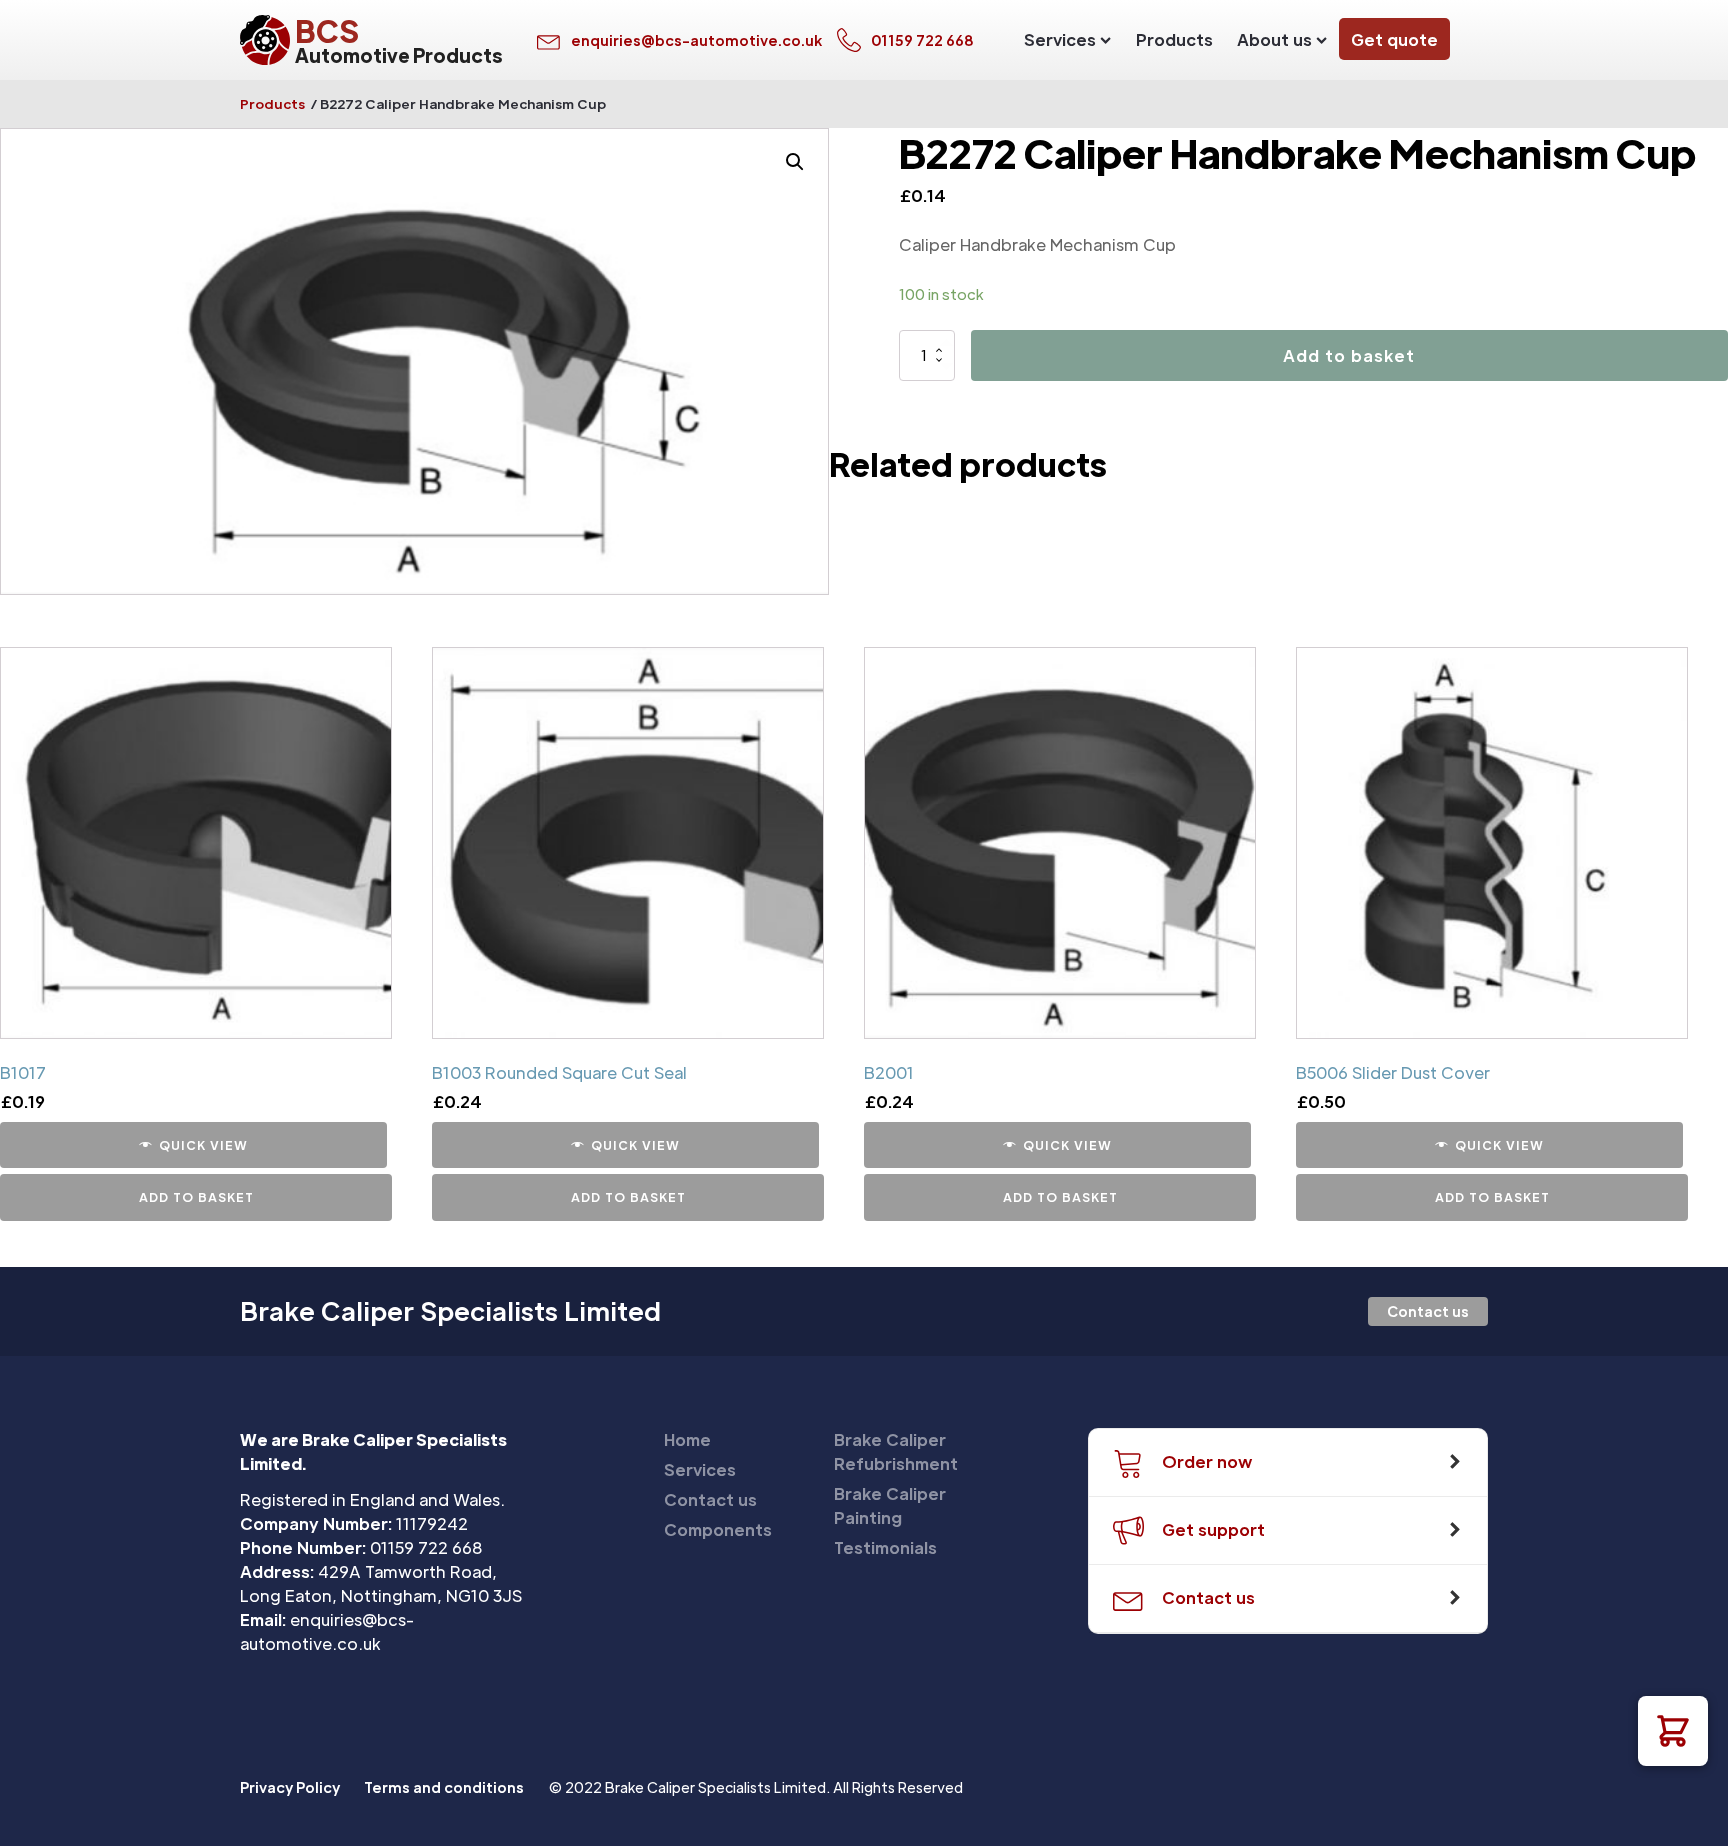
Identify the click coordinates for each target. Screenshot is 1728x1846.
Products (1174, 39)
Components (718, 1529)
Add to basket (1349, 355)
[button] (1673, 1731)
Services (1060, 39)
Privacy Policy (290, 1787)
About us (1274, 39)
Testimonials (885, 1547)
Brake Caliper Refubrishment (896, 1451)
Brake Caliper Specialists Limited (450, 1311)
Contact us (1428, 1311)
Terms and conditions (444, 1787)
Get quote (1394, 39)
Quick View (203, 1145)
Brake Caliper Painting (890, 1505)
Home (687, 1439)
